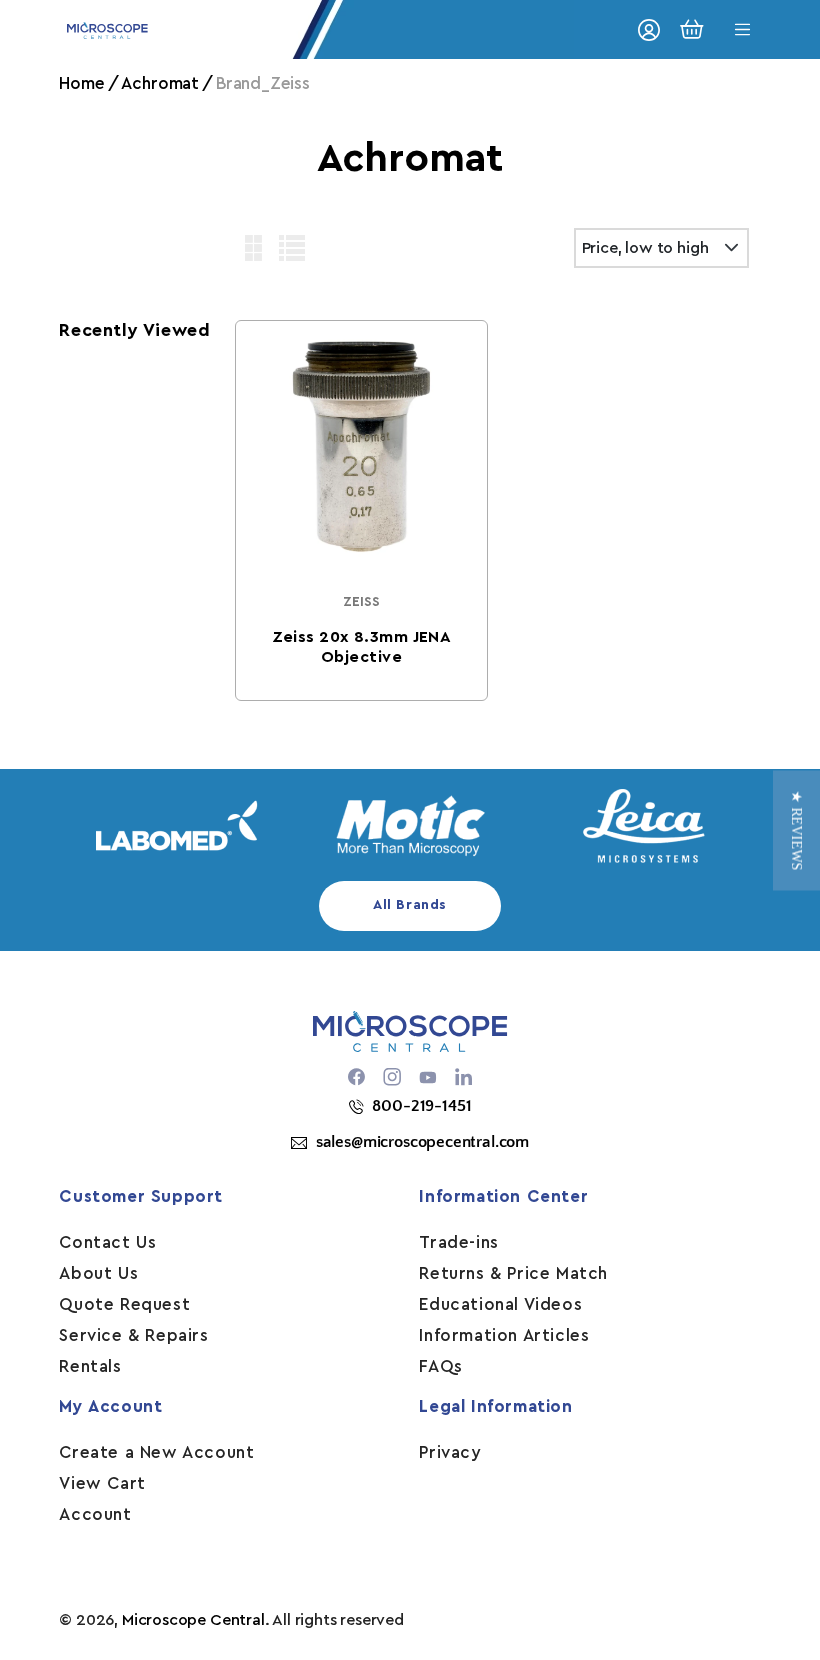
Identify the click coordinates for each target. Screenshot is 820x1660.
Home (81, 83)
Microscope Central (193, 1620)
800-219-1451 (421, 1106)
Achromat (160, 83)
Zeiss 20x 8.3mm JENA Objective (361, 647)
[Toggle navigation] (743, 29)
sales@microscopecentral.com (422, 1142)
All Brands (410, 905)
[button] (796, 830)
